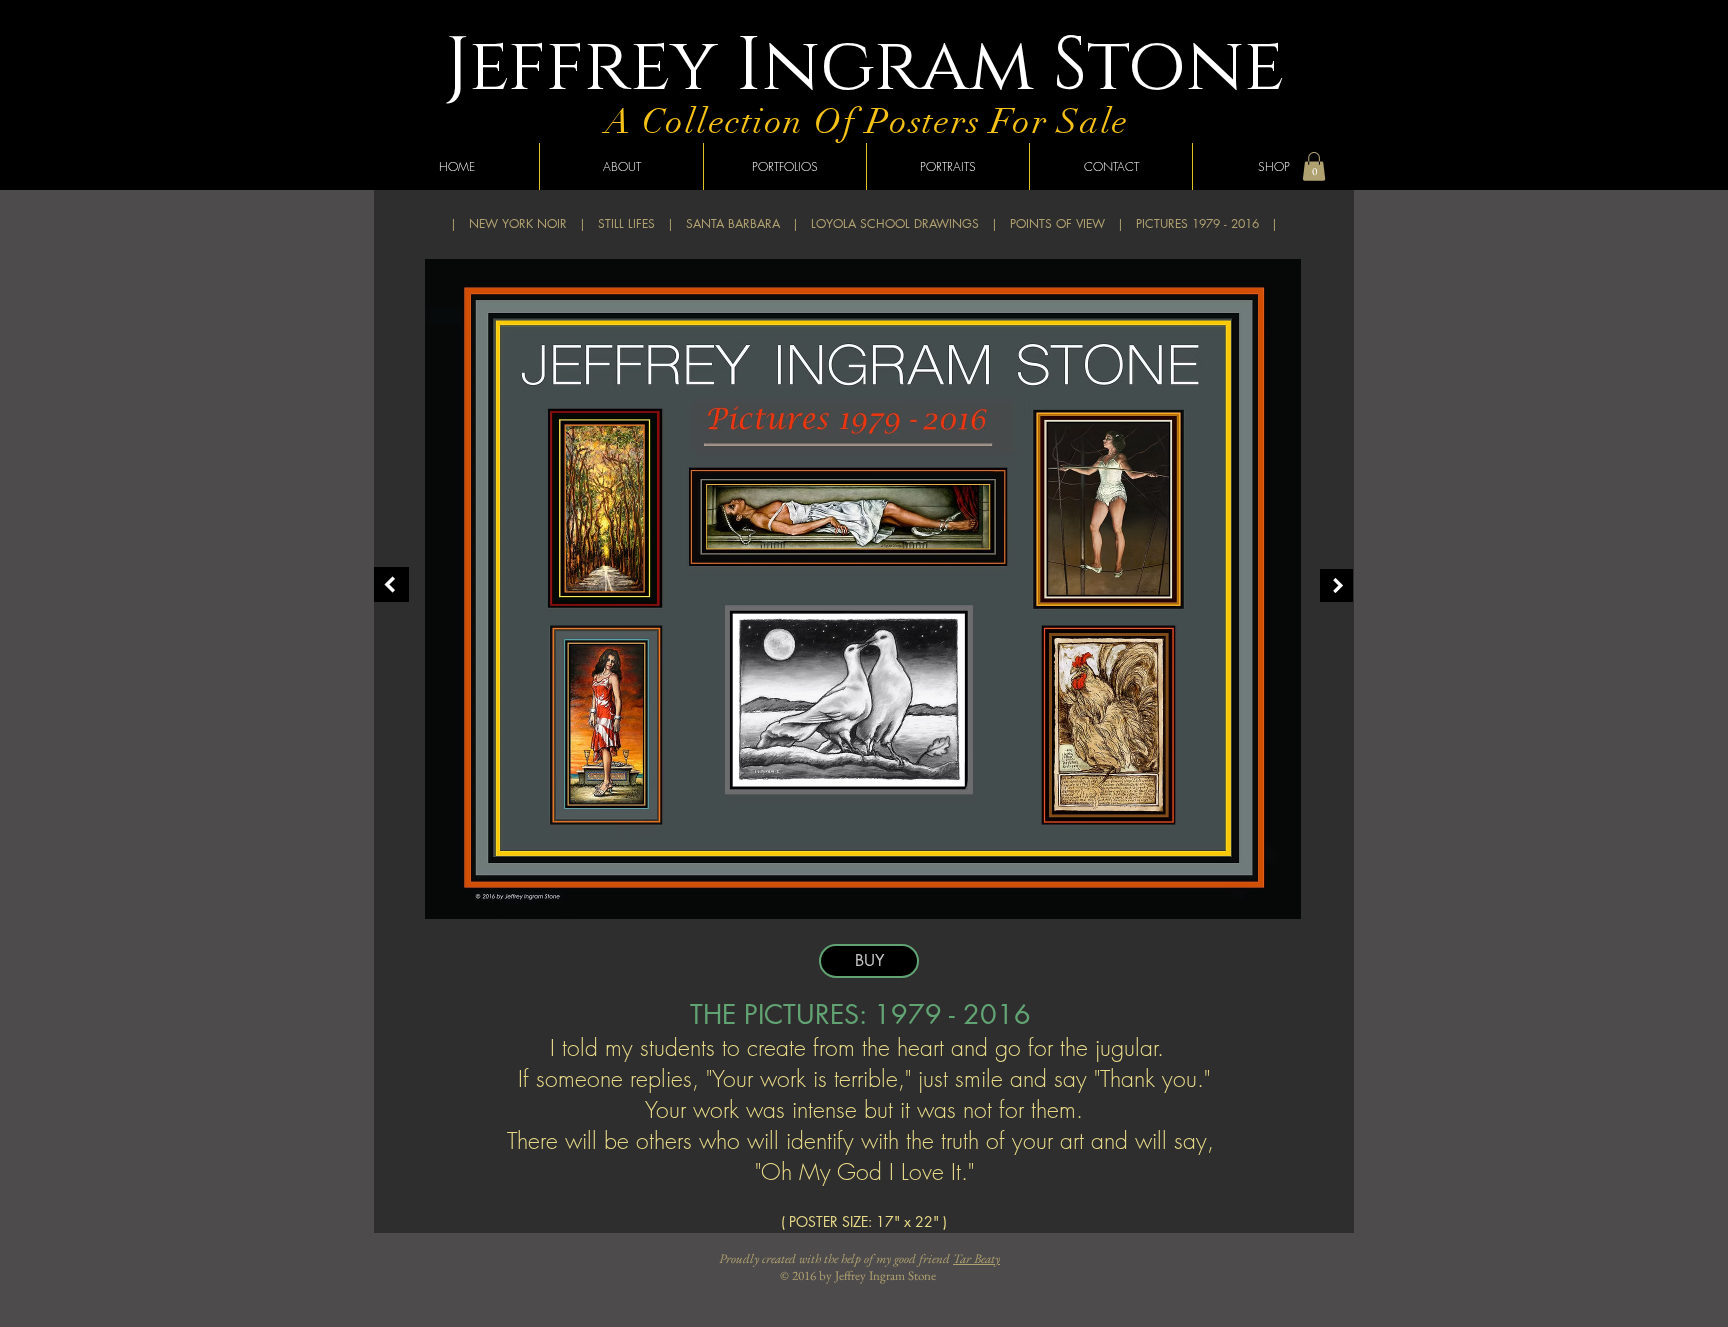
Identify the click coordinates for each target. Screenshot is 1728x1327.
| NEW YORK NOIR (508, 223)
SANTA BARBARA (733, 223)
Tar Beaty (976, 1258)
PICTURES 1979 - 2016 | (1207, 223)
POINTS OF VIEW (1057, 223)
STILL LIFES (626, 223)
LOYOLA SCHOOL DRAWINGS (895, 223)
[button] (1314, 166)
